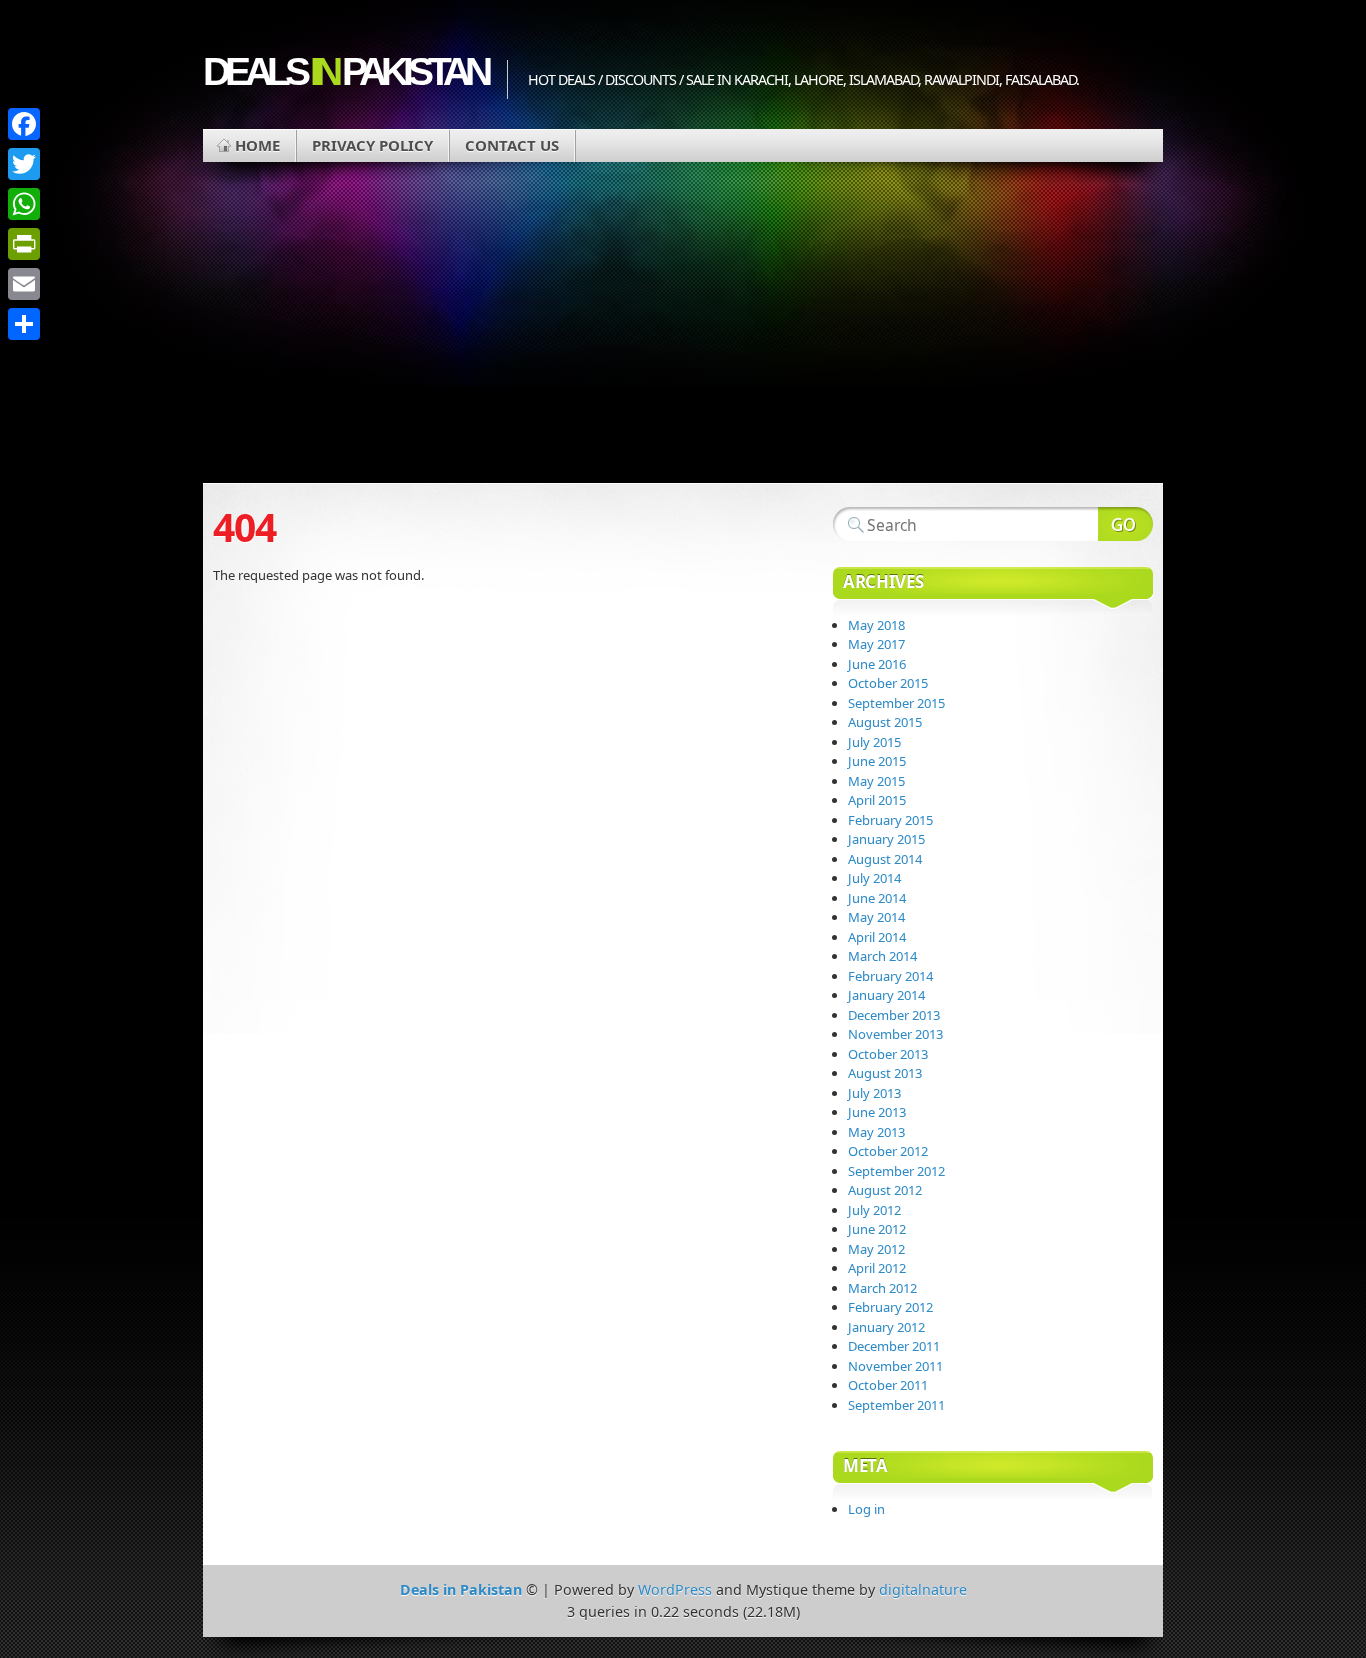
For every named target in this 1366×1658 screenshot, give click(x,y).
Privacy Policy (372, 145)
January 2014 (886, 995)
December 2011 (894, 1346)
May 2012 (876, 1249)
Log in (866, 1509)
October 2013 (888, 1054)
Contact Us (512, 145)
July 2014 (874, 878)
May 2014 (876, 917)
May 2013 (876, 1132)
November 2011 (895, 1366)
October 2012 (888, 1151)
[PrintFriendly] (24, 244)
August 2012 (885, 1190)
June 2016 (877, 664)
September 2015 (896, 703)
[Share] (24, 324)
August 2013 (885, 1073)
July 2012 (874, 1210)
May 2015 (876, 781)
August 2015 (885, 722)
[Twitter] (24, 164)
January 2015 (886, 839)
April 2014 (877, 937)
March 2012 (882, 1288)
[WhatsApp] (24, 204)
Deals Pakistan (345, 71)
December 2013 (894, 1015)
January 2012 (886, 1327)
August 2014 (885, 859)
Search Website (1125, 524)
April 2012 (877, 1268)
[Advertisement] (683, 333)
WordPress (675, 1589)
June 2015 (877, 761)
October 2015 (888, 683)
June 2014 (877, 898)
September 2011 (896, 1405)
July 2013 (874, 1093)
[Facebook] (24, 124)
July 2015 (874, 742)
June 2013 (877, 1112)
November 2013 (895, 1034)
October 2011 (888, 1385)
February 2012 (890, 1307)
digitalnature (923, 1589)
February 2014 (890, 976)
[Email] (24, 284)
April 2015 (877, 800)
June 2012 (877, 1229)
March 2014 (882, 956)
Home (257, 145)
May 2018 (876, 625)
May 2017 (876, 644)
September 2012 (896, 1171)
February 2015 (890, 820)
